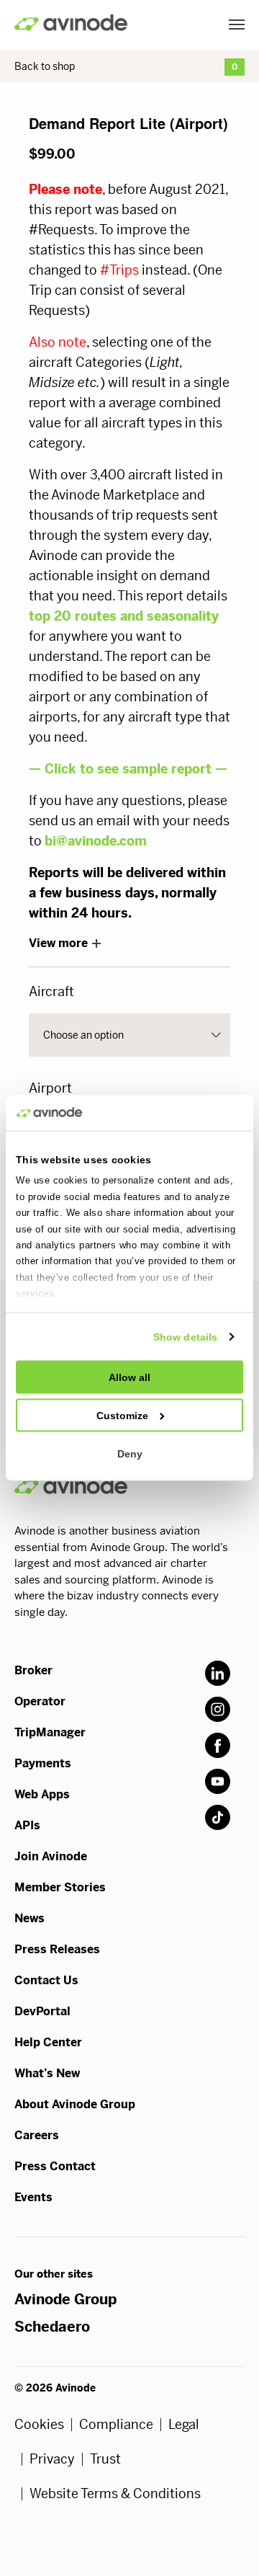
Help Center (48, 2042)
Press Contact (55, 2166)
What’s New (47, 2073)
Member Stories (60, 1887)
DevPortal (42, 2011)
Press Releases (57, 1949)
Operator (40, 1701)
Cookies (39, 2425)
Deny (130, 1453)
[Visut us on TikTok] (218, 1817)
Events (33, 2197)
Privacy (52, 2459)
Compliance (116, 2425)
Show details (185, 1336)
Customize (122, 1415)
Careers (37, 2135)
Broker (33, 1670)
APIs (27, 1825)
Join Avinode (51, 1856)
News (29, 1918)
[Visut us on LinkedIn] (218, 1673)
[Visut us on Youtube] (218, 1781)
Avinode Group (65, 2300)
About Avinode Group (75, 2104)
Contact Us (46, 1980)
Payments (43, 1763)
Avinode (71, 23)
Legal (184, 2425)
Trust (105, 2459)
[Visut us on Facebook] (218, 1745)
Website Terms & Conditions (115, 2494)
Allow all (129, 1377)
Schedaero (52, 2327)
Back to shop (45, 66)
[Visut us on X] (218, 1709)
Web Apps (42, 1794)
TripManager (50, 1732)
